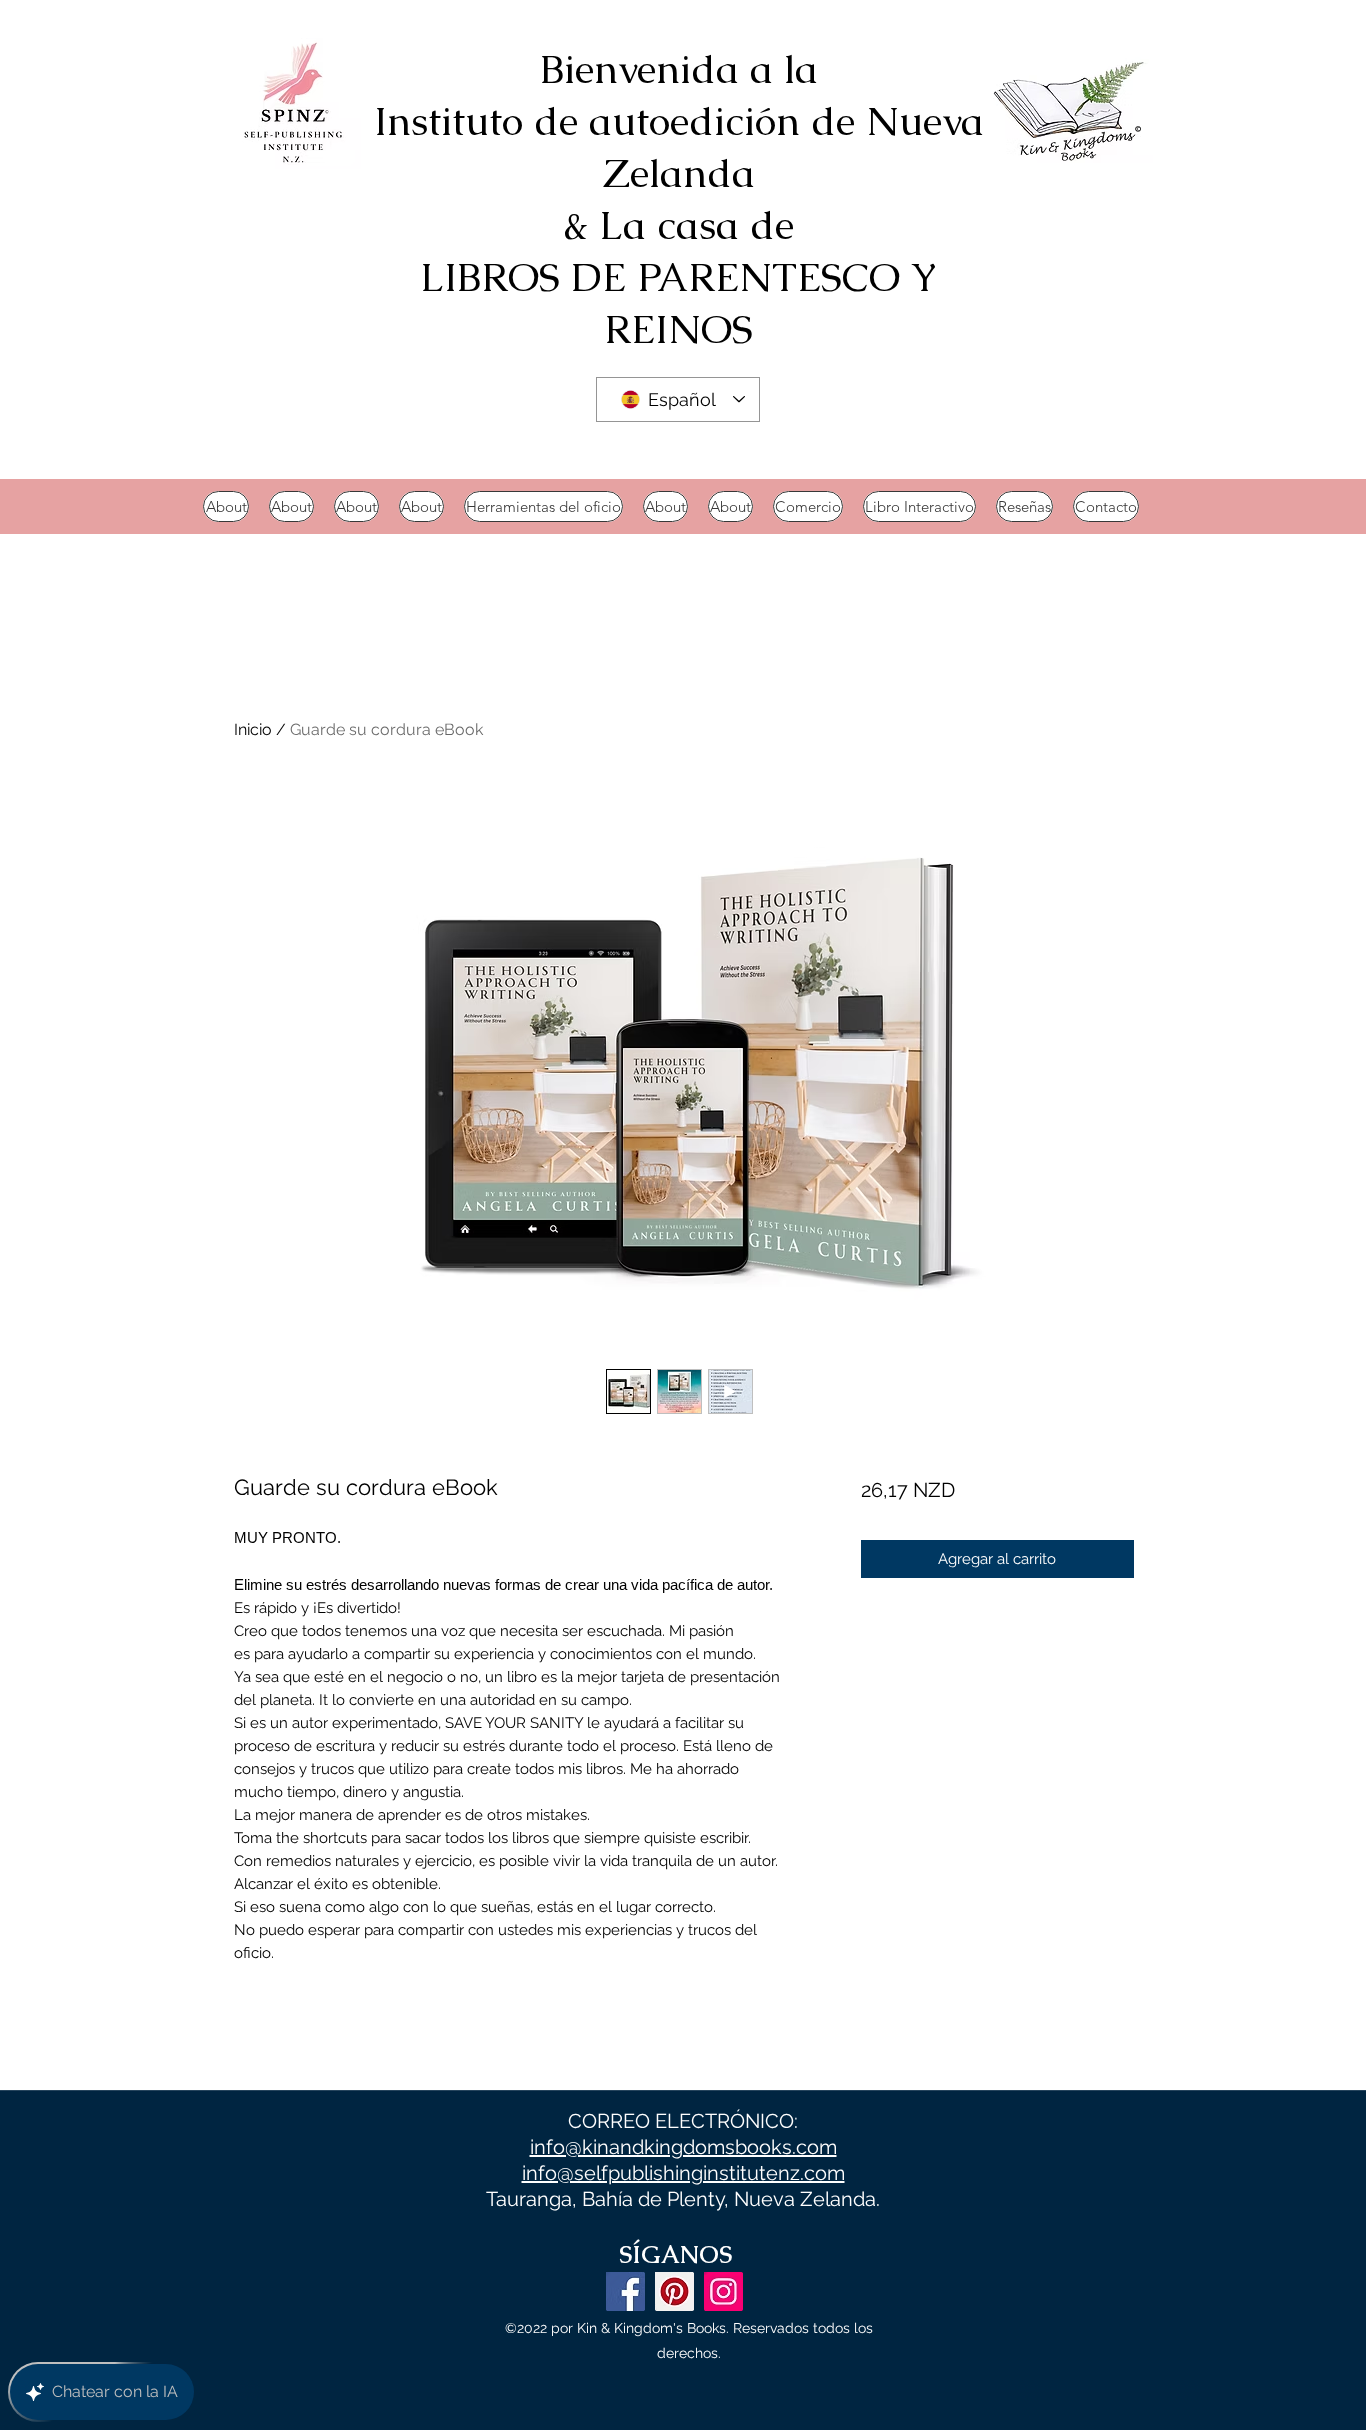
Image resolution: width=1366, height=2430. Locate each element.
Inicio (253, 729)
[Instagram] (723, 2291)
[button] (919, 506)
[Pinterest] (674, 2291)
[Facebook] (625, 2291)
